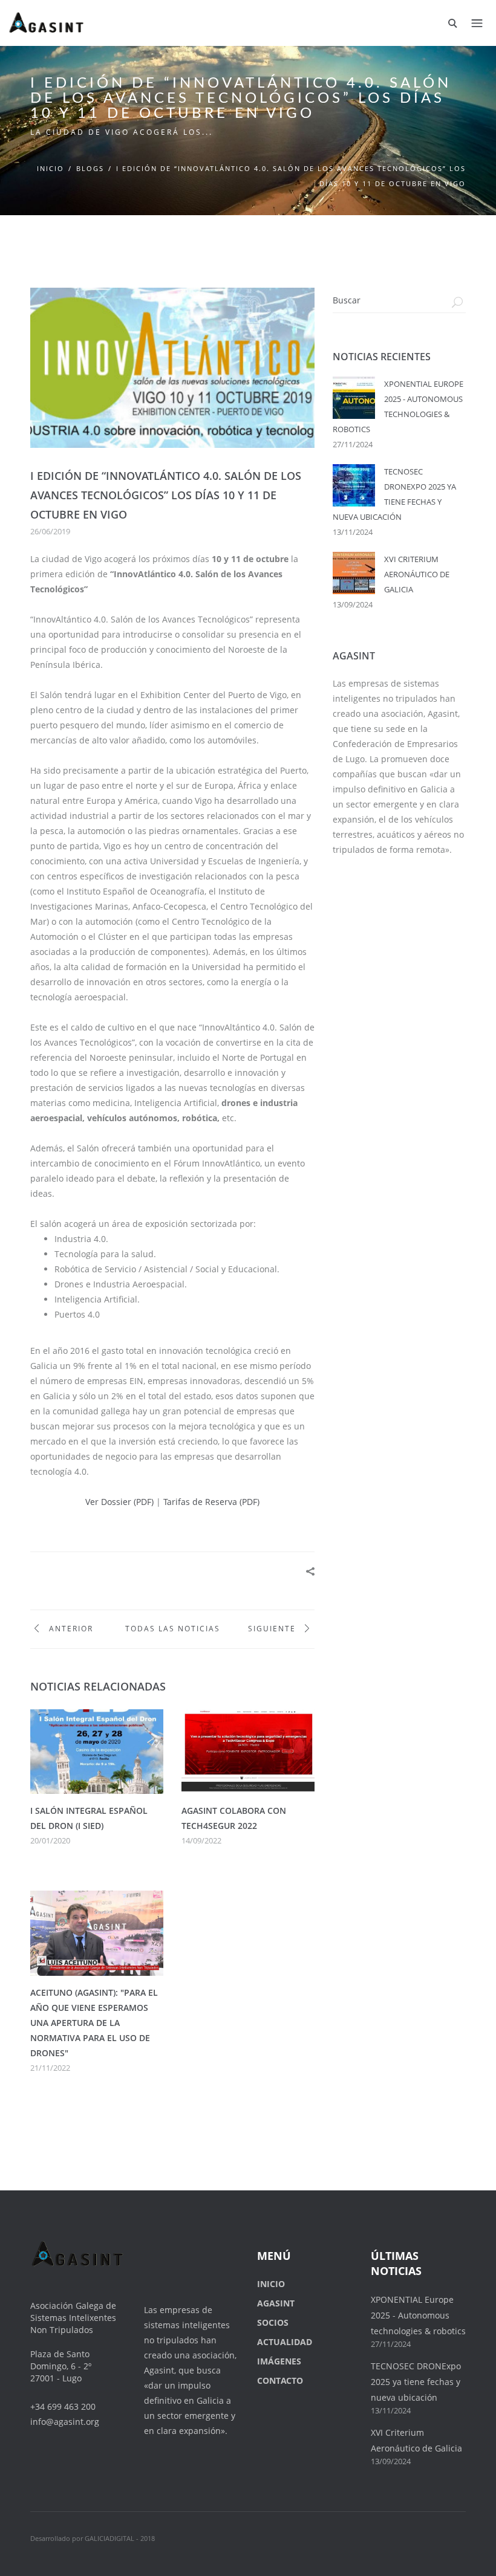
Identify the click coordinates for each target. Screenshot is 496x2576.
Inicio (51, 168)
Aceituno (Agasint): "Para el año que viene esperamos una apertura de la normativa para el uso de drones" (94, 2023)
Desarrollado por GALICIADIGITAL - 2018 (93, 2538)
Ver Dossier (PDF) (119, 1502)
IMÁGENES (279, 2361)
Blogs (90, 168)
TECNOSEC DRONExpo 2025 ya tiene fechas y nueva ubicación (416, 2382)
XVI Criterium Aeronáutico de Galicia (417, 574)
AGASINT (276, 2303)
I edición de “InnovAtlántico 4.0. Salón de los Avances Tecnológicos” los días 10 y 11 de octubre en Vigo (166, 495)
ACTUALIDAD (285, 2342)
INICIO (271, 2284)
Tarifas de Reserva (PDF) (211, 1502)
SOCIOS (273, 2322)
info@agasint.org (65, 2422)
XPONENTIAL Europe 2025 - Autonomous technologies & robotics (418, 2315)
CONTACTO (280, 2380)
